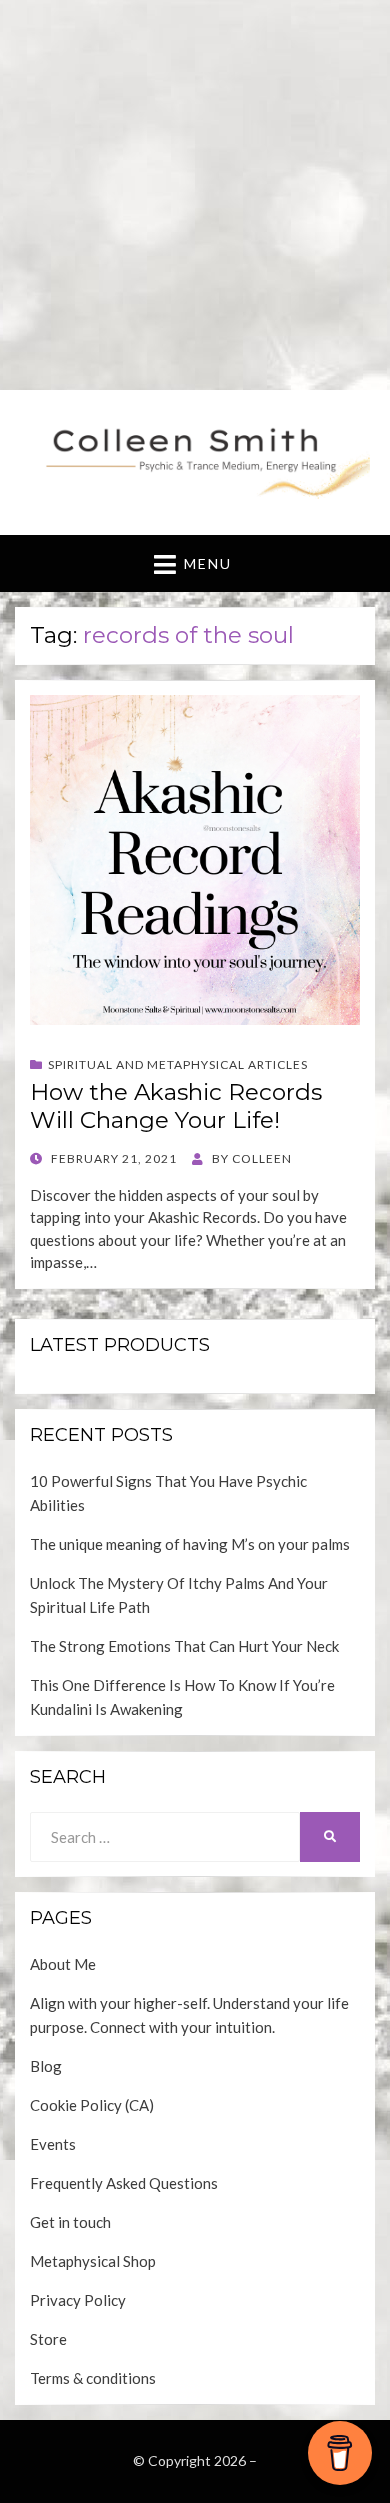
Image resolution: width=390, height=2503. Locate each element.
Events (53, 2144)
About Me (63, 1964)
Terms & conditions (93, 2378)
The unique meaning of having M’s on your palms (190, 1544)
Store (48, 2339)
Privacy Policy (78, 2300)
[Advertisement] (195, 195)
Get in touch (70, 2222)
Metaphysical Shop (93, 2261)
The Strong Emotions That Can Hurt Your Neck (184, 1646)
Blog (46, 2066)
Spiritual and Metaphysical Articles (178, 1064)
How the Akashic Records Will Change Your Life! (176, 1106)
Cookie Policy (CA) (92, 2105)
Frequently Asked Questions (124, 2183)
